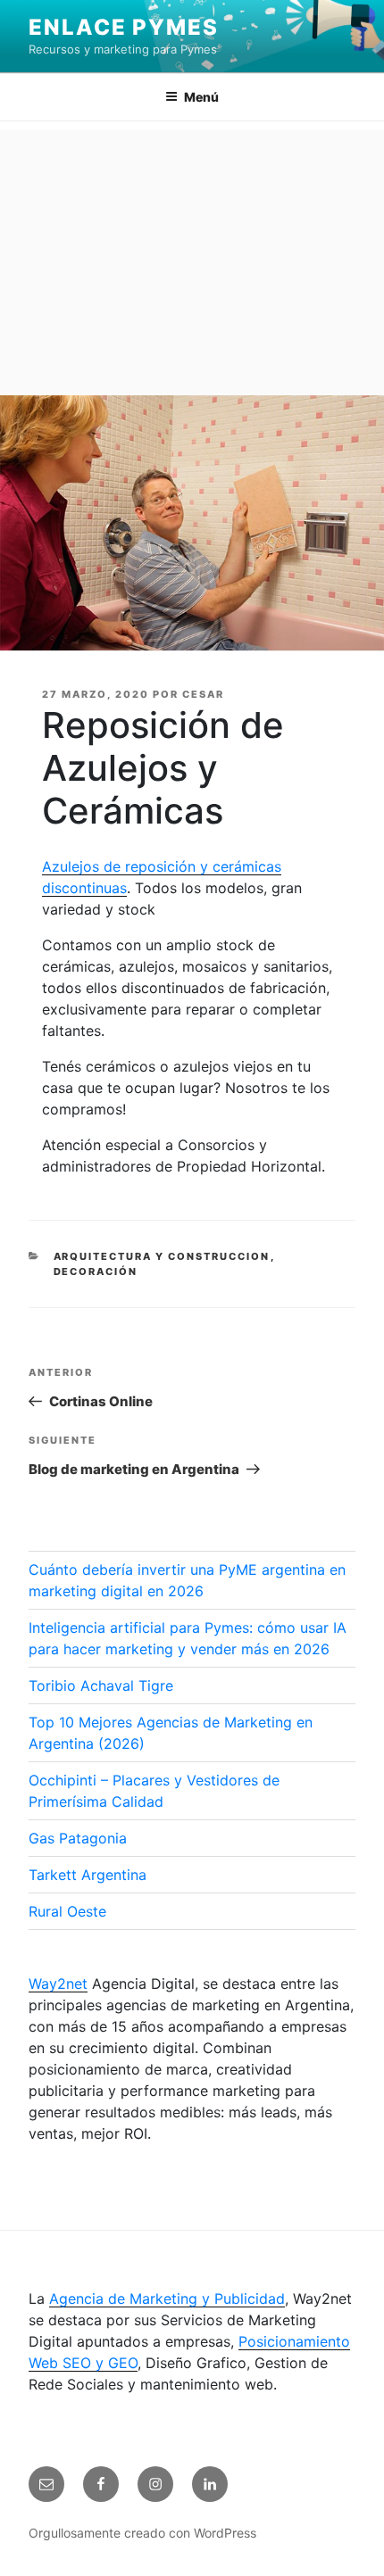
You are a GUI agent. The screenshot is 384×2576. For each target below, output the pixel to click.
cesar (203, 694)
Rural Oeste (67, 1911)
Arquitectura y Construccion (162, 1256)
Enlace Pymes (124, 27)
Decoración (96, 1271)
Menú (201, 97)
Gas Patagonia (78, 1838)
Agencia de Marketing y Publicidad (167, 2299)
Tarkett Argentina (88, 1875)
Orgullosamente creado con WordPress (142, 2533)
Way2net (58, 1984)
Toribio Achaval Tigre (101, 1686)
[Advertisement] (192, 258)
